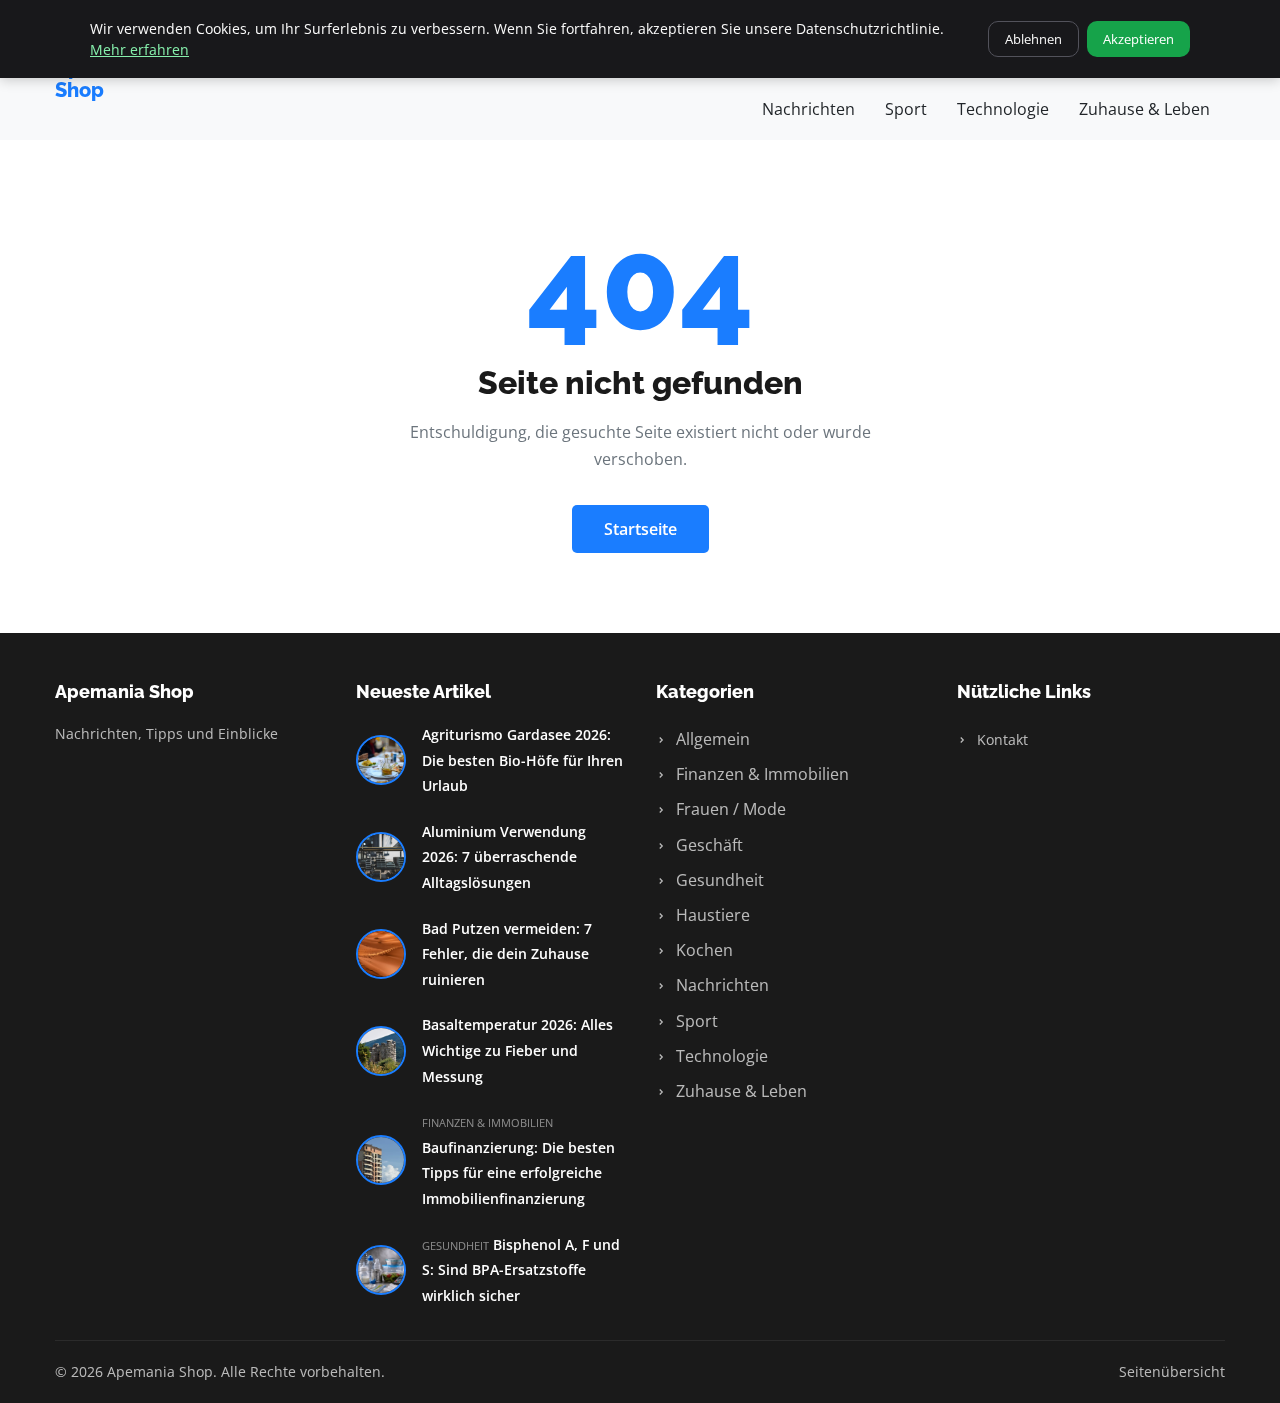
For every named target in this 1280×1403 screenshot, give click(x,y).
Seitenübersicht (1172, 1371)
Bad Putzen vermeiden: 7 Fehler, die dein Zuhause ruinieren (507, 954)
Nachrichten (808, 109)
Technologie (1003, 109)
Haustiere (711, 915)
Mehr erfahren (139, 49)
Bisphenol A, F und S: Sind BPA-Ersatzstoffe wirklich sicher (521, 1270)
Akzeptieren (1138, 39)
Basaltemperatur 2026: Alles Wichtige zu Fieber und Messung (517, 1050)
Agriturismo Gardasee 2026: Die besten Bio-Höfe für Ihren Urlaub (522, 760)
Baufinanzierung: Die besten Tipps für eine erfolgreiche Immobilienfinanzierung (518, 1173)
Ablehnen (1033, 39)
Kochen (702, 950)
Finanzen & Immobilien (760, 774)
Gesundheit (718, 880)
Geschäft (707, 845)
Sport (906, 109)
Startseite (640, 529)
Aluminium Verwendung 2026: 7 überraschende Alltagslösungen (504, 857)
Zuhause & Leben (1144, 109)
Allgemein (711, 739)
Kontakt (1000, 739)
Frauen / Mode (729, 809)
